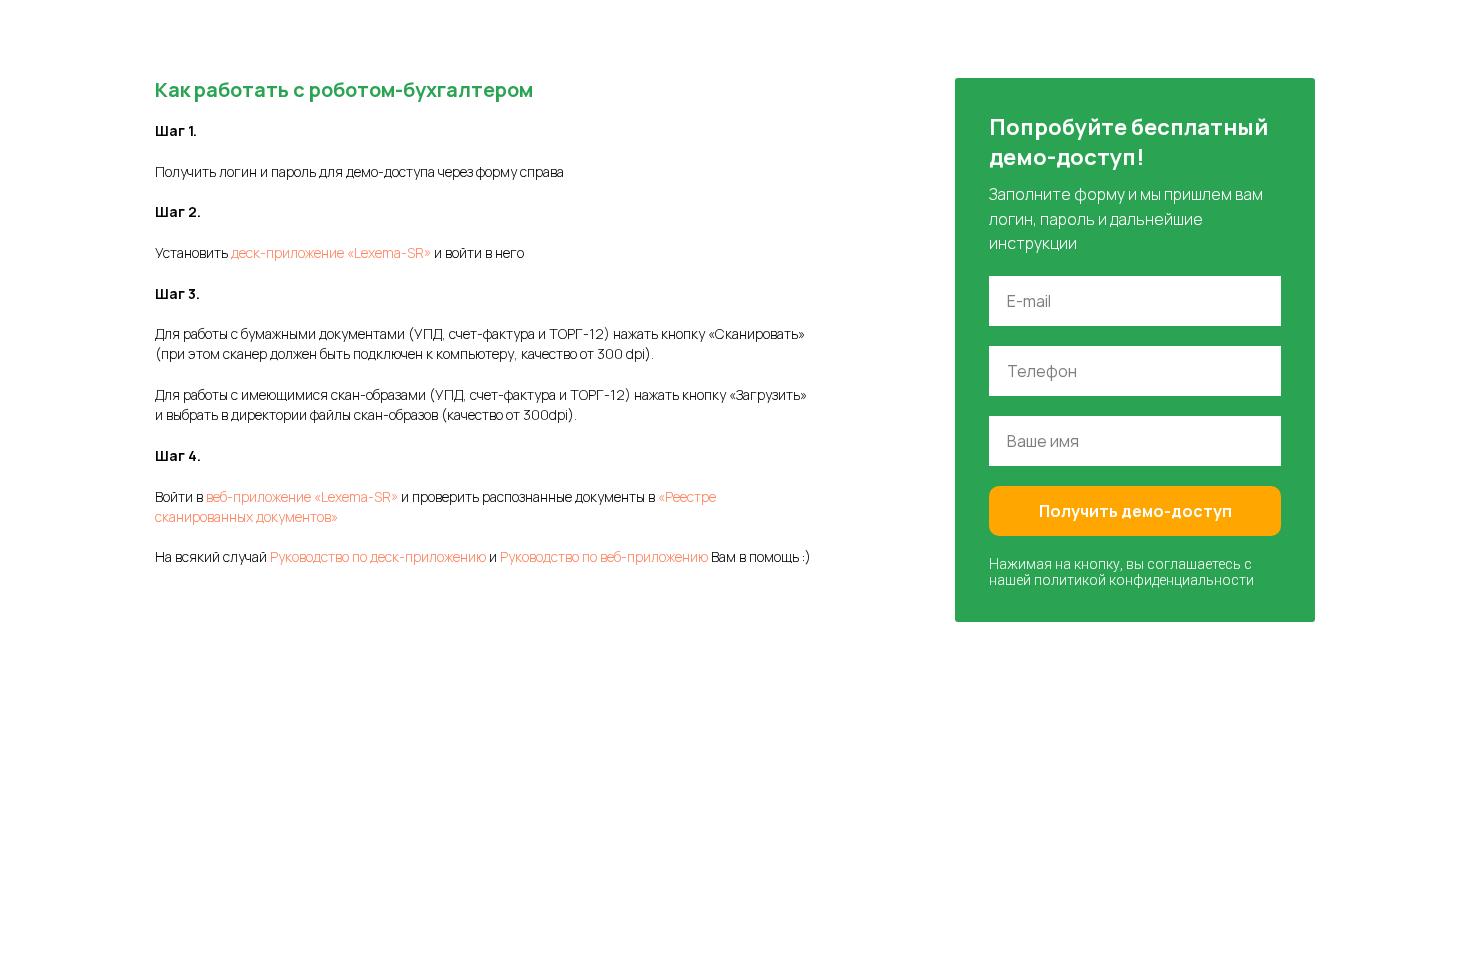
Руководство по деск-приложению (378, 556)
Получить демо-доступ (1135, 511)
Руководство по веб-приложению (604, 556)
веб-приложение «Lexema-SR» (302, 496)
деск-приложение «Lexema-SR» (331, 252)
